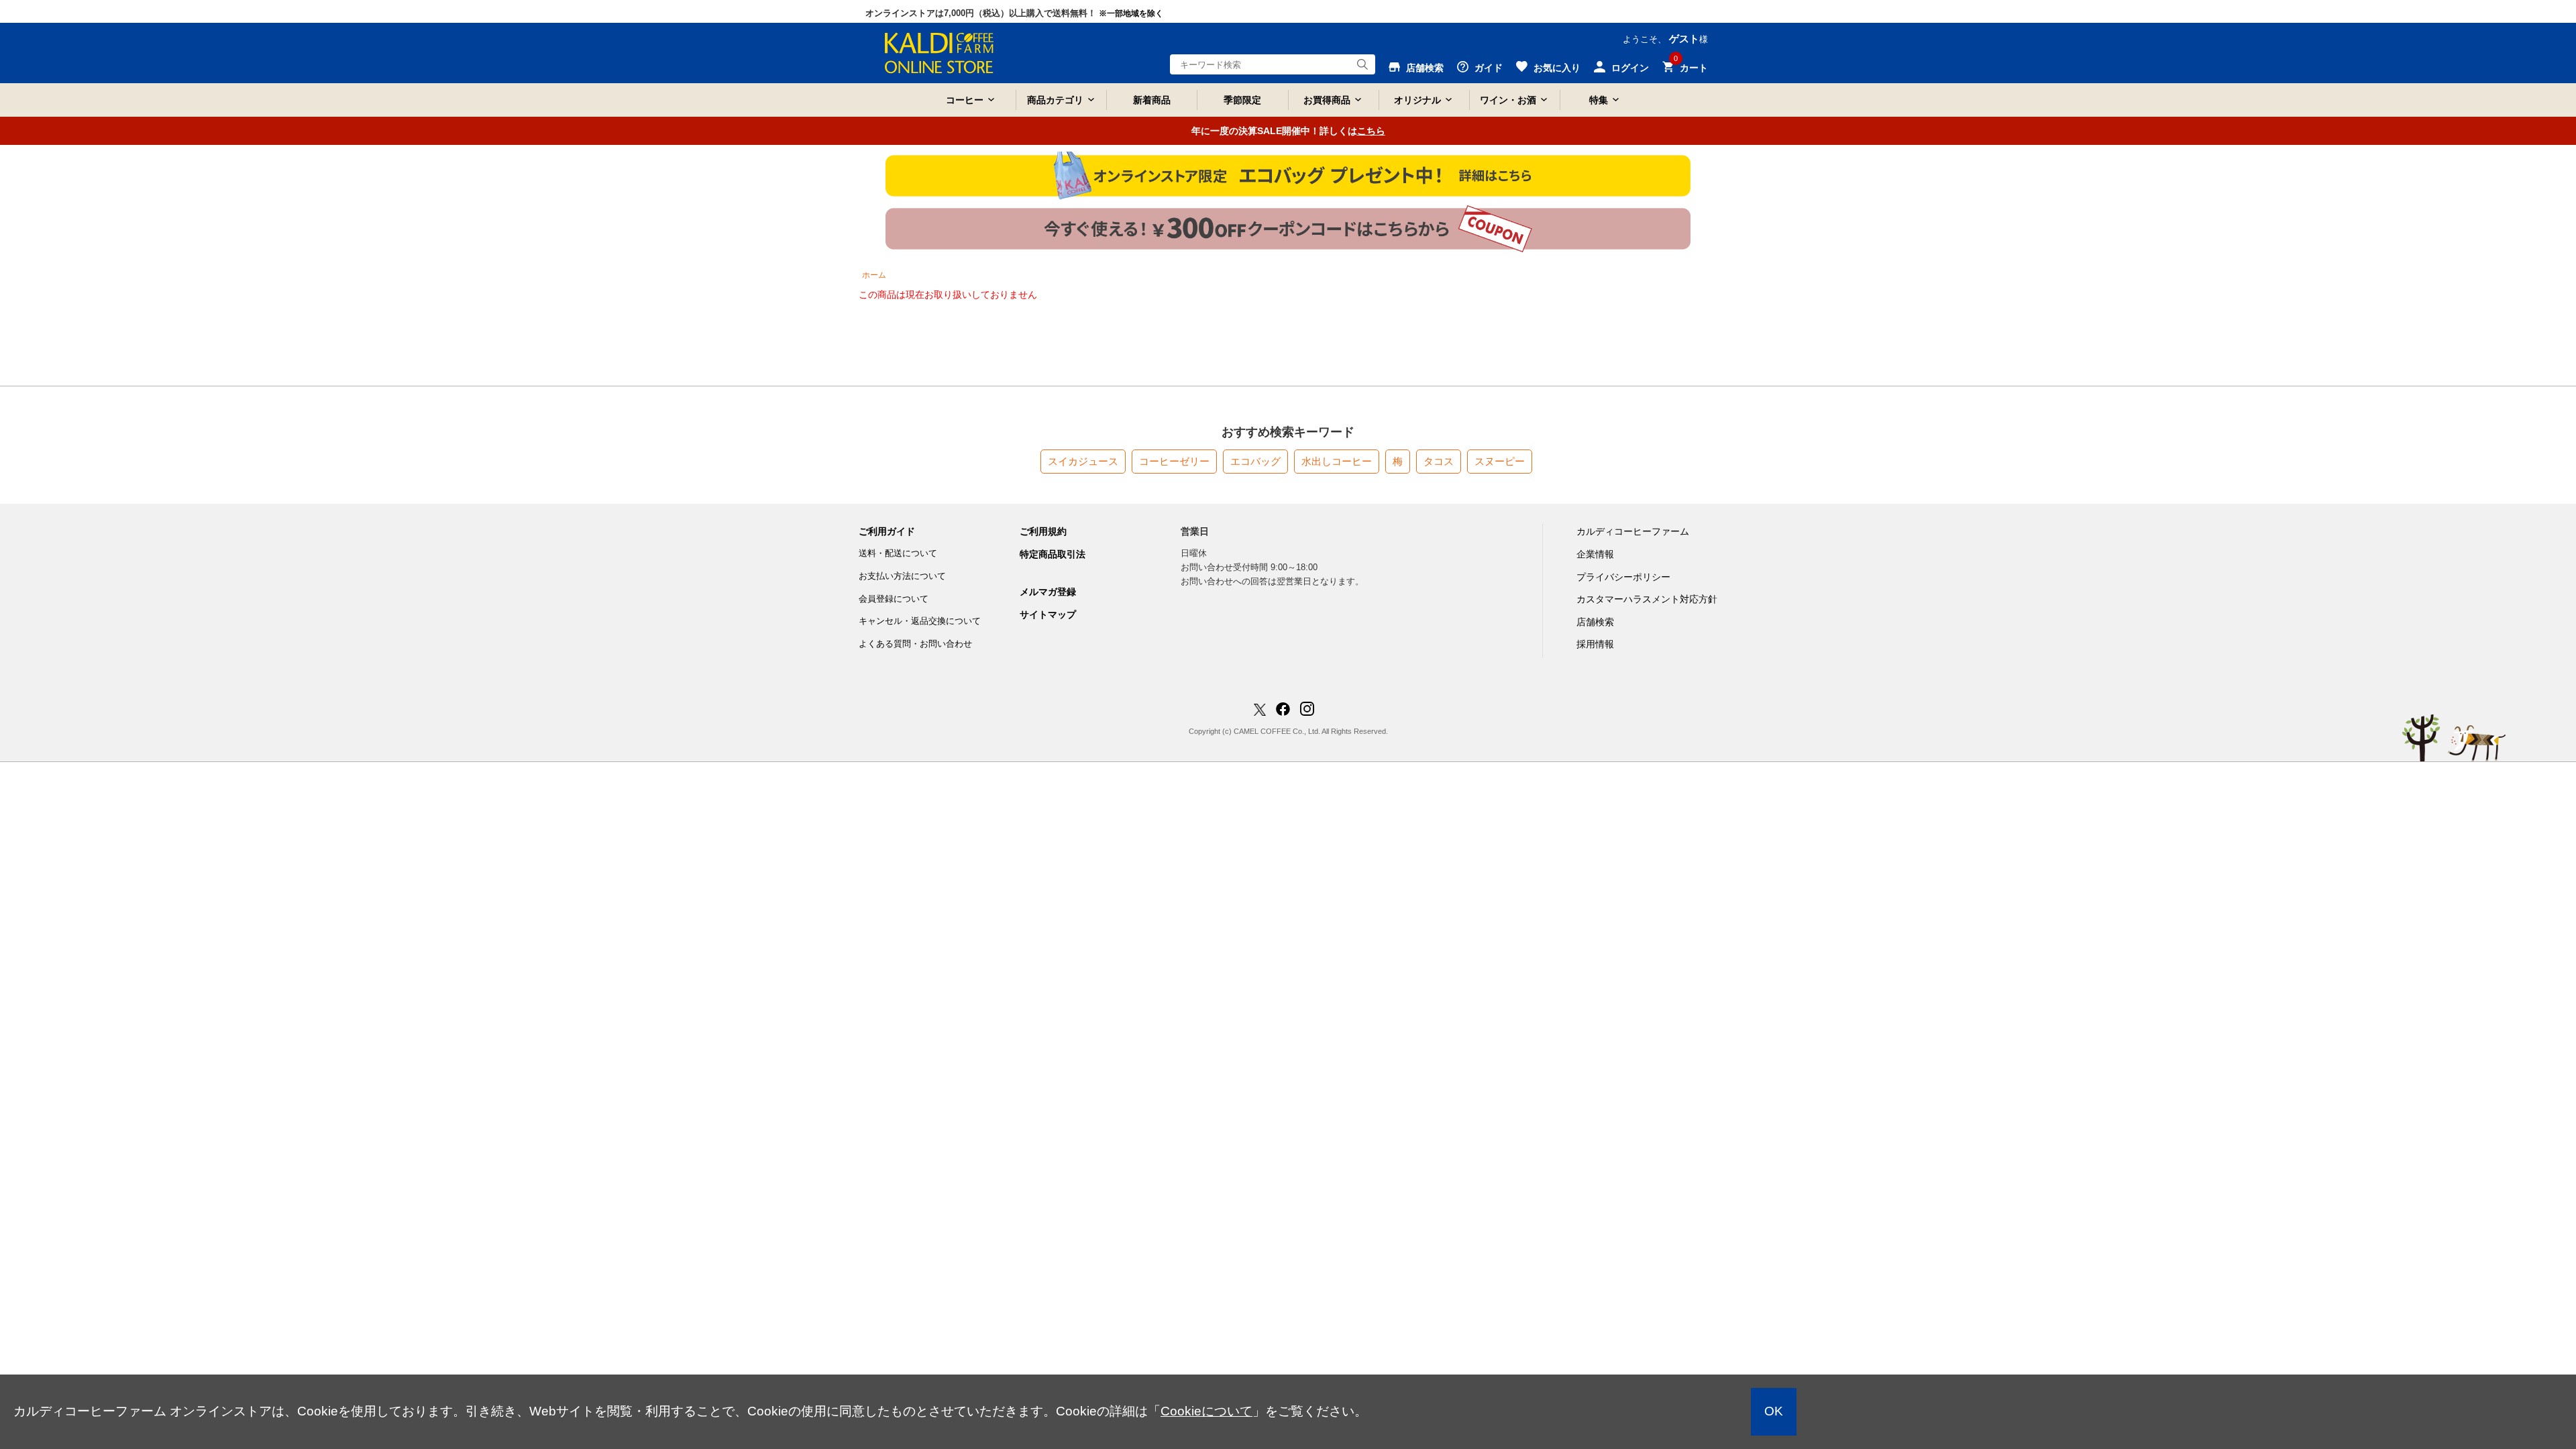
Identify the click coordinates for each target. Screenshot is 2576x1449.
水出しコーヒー (1337, 461)
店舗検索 (1595, 622)
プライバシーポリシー (1623, 577)
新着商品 (1152, 100)
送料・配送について (898, 553)
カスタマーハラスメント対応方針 (1647, 599)
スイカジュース (1083, 461)
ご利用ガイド (887, 531)
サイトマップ (1048, 614)
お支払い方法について (902, 576)
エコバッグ (1255, 461)
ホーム (874, 275)
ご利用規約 (1043, 531)
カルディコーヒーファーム (1633, 531)
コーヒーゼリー (1174, 461)
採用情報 (1595, 644)
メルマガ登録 (1048, 592)
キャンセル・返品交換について (920, 621)
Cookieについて (1206, 1411)
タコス (1439, 461)
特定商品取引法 (1053, 554)
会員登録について (894, 599)
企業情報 (1595, 554)
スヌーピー (1500, 461)
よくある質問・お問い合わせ (915, 644)
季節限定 (1242, 100)
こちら (1371, 131)
